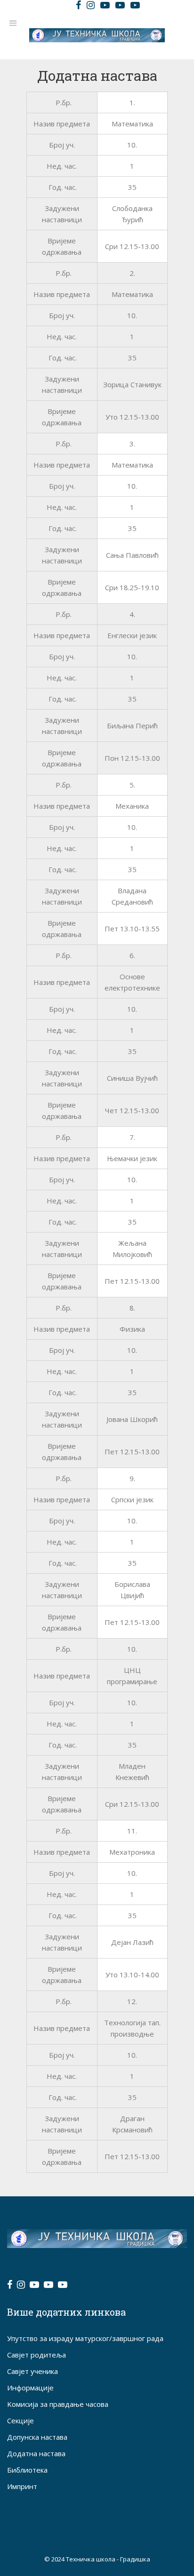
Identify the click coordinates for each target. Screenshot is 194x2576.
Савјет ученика (32, 2371)
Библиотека (27, 2470)
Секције (20, 2420)
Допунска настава (37, 2437)
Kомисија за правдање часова (58, 2404)
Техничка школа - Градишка (108, 2559)
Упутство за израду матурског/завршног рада (85, 2338)
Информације (30, 2388)
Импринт (22, 2486)
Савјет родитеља (36, 2355)
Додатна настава (36, 2453)
